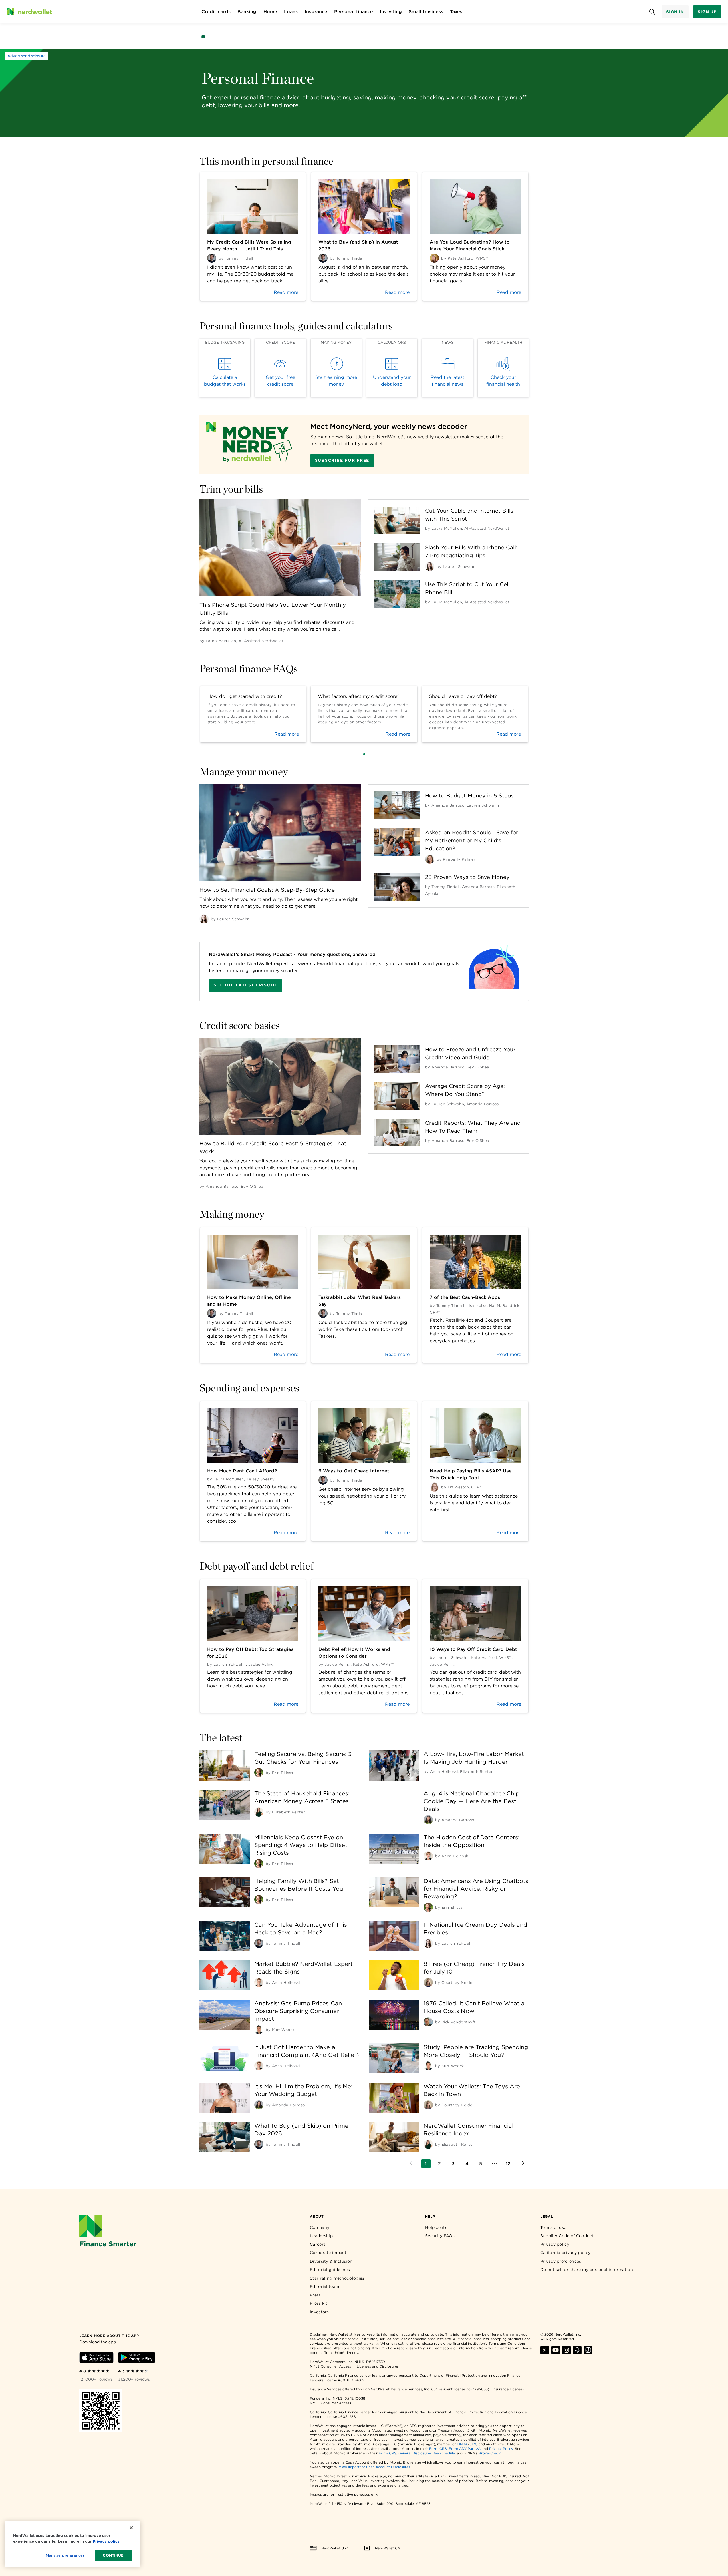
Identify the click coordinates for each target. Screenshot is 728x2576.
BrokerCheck (490, 2453)
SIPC (473, 2444)
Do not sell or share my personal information (587, 2270)
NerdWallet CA (388, 2548)
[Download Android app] (137, 2359)
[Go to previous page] (412, 2164)
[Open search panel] (652, 12)
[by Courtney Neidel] (428, 1982)
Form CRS (438, 2449)
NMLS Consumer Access (330, 2366)
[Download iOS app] (96, 2359)
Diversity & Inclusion (331, 2261)
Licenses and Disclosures (378, 2366)
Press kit (319, 2303)
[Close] (131, 2528)
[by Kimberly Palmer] (430, 859)
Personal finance (354, 12)
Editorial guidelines (330, 2270)
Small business (426, 12)
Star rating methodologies (337, 2278)
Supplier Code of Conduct (567, 2236)
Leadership (321, 2236)
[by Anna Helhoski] (428, 1856)
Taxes (456, 12)
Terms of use (553, 2227)
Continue (113, 2555)
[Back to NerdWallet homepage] (203, 36)
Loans (291, 12)
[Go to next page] (522, 2164)
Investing (391, 12)
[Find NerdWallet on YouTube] (556, 2353)
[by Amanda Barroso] (428, 1820)
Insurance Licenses (508, 2389)
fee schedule (444, 2453)
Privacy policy (555, 2244)
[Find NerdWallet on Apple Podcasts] (577, 2353)
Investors (319, 2312)
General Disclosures (415, 2453)
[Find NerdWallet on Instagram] (566, 2353)
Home (270, 12)
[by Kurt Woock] (259, 2030)
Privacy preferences (561, 2261)
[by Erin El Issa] (259, 1773)
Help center (437, 2227)
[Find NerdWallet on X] (545, 2353)
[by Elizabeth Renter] (259, 1812)
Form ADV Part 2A (465, 2449)
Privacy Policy (501, 2449)
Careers (318, 2244)
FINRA (462, 2444)
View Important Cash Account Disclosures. (375, 2467)
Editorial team (324, 2286)
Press (315, 2295)
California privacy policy (566, 2253)
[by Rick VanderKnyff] (428, 2022)
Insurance (316, 12)
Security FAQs (440, 2236)
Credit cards (216, 12)
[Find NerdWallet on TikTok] (588, 2353)
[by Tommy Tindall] (259, 1943)
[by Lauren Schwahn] (430, 566)
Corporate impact (328, 2253)
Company (320, 2227)
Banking (247, 12)
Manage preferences (65, 2555)
